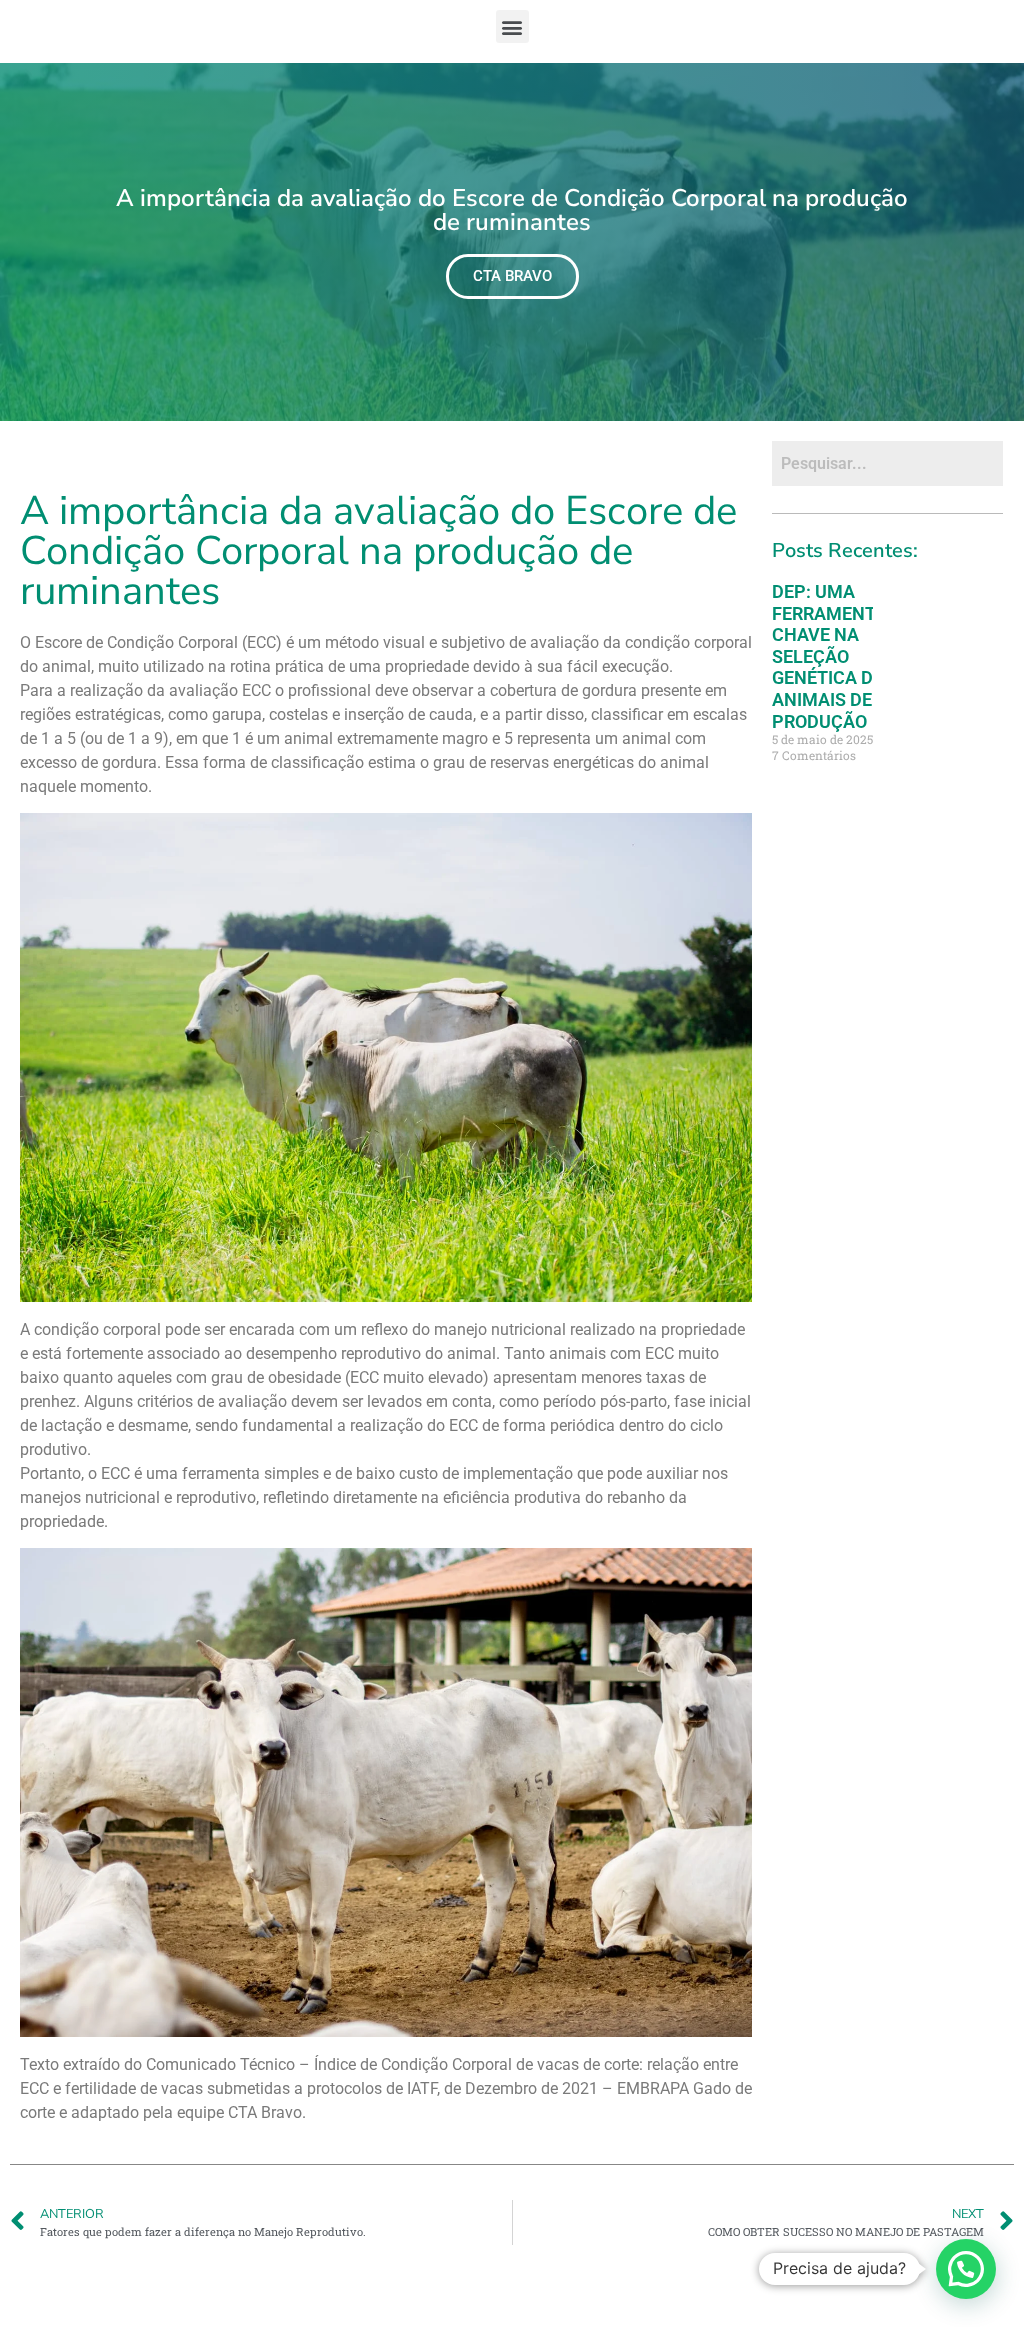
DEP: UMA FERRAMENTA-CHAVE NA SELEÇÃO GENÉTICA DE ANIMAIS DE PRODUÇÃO (833, 656)
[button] (512, 26)
